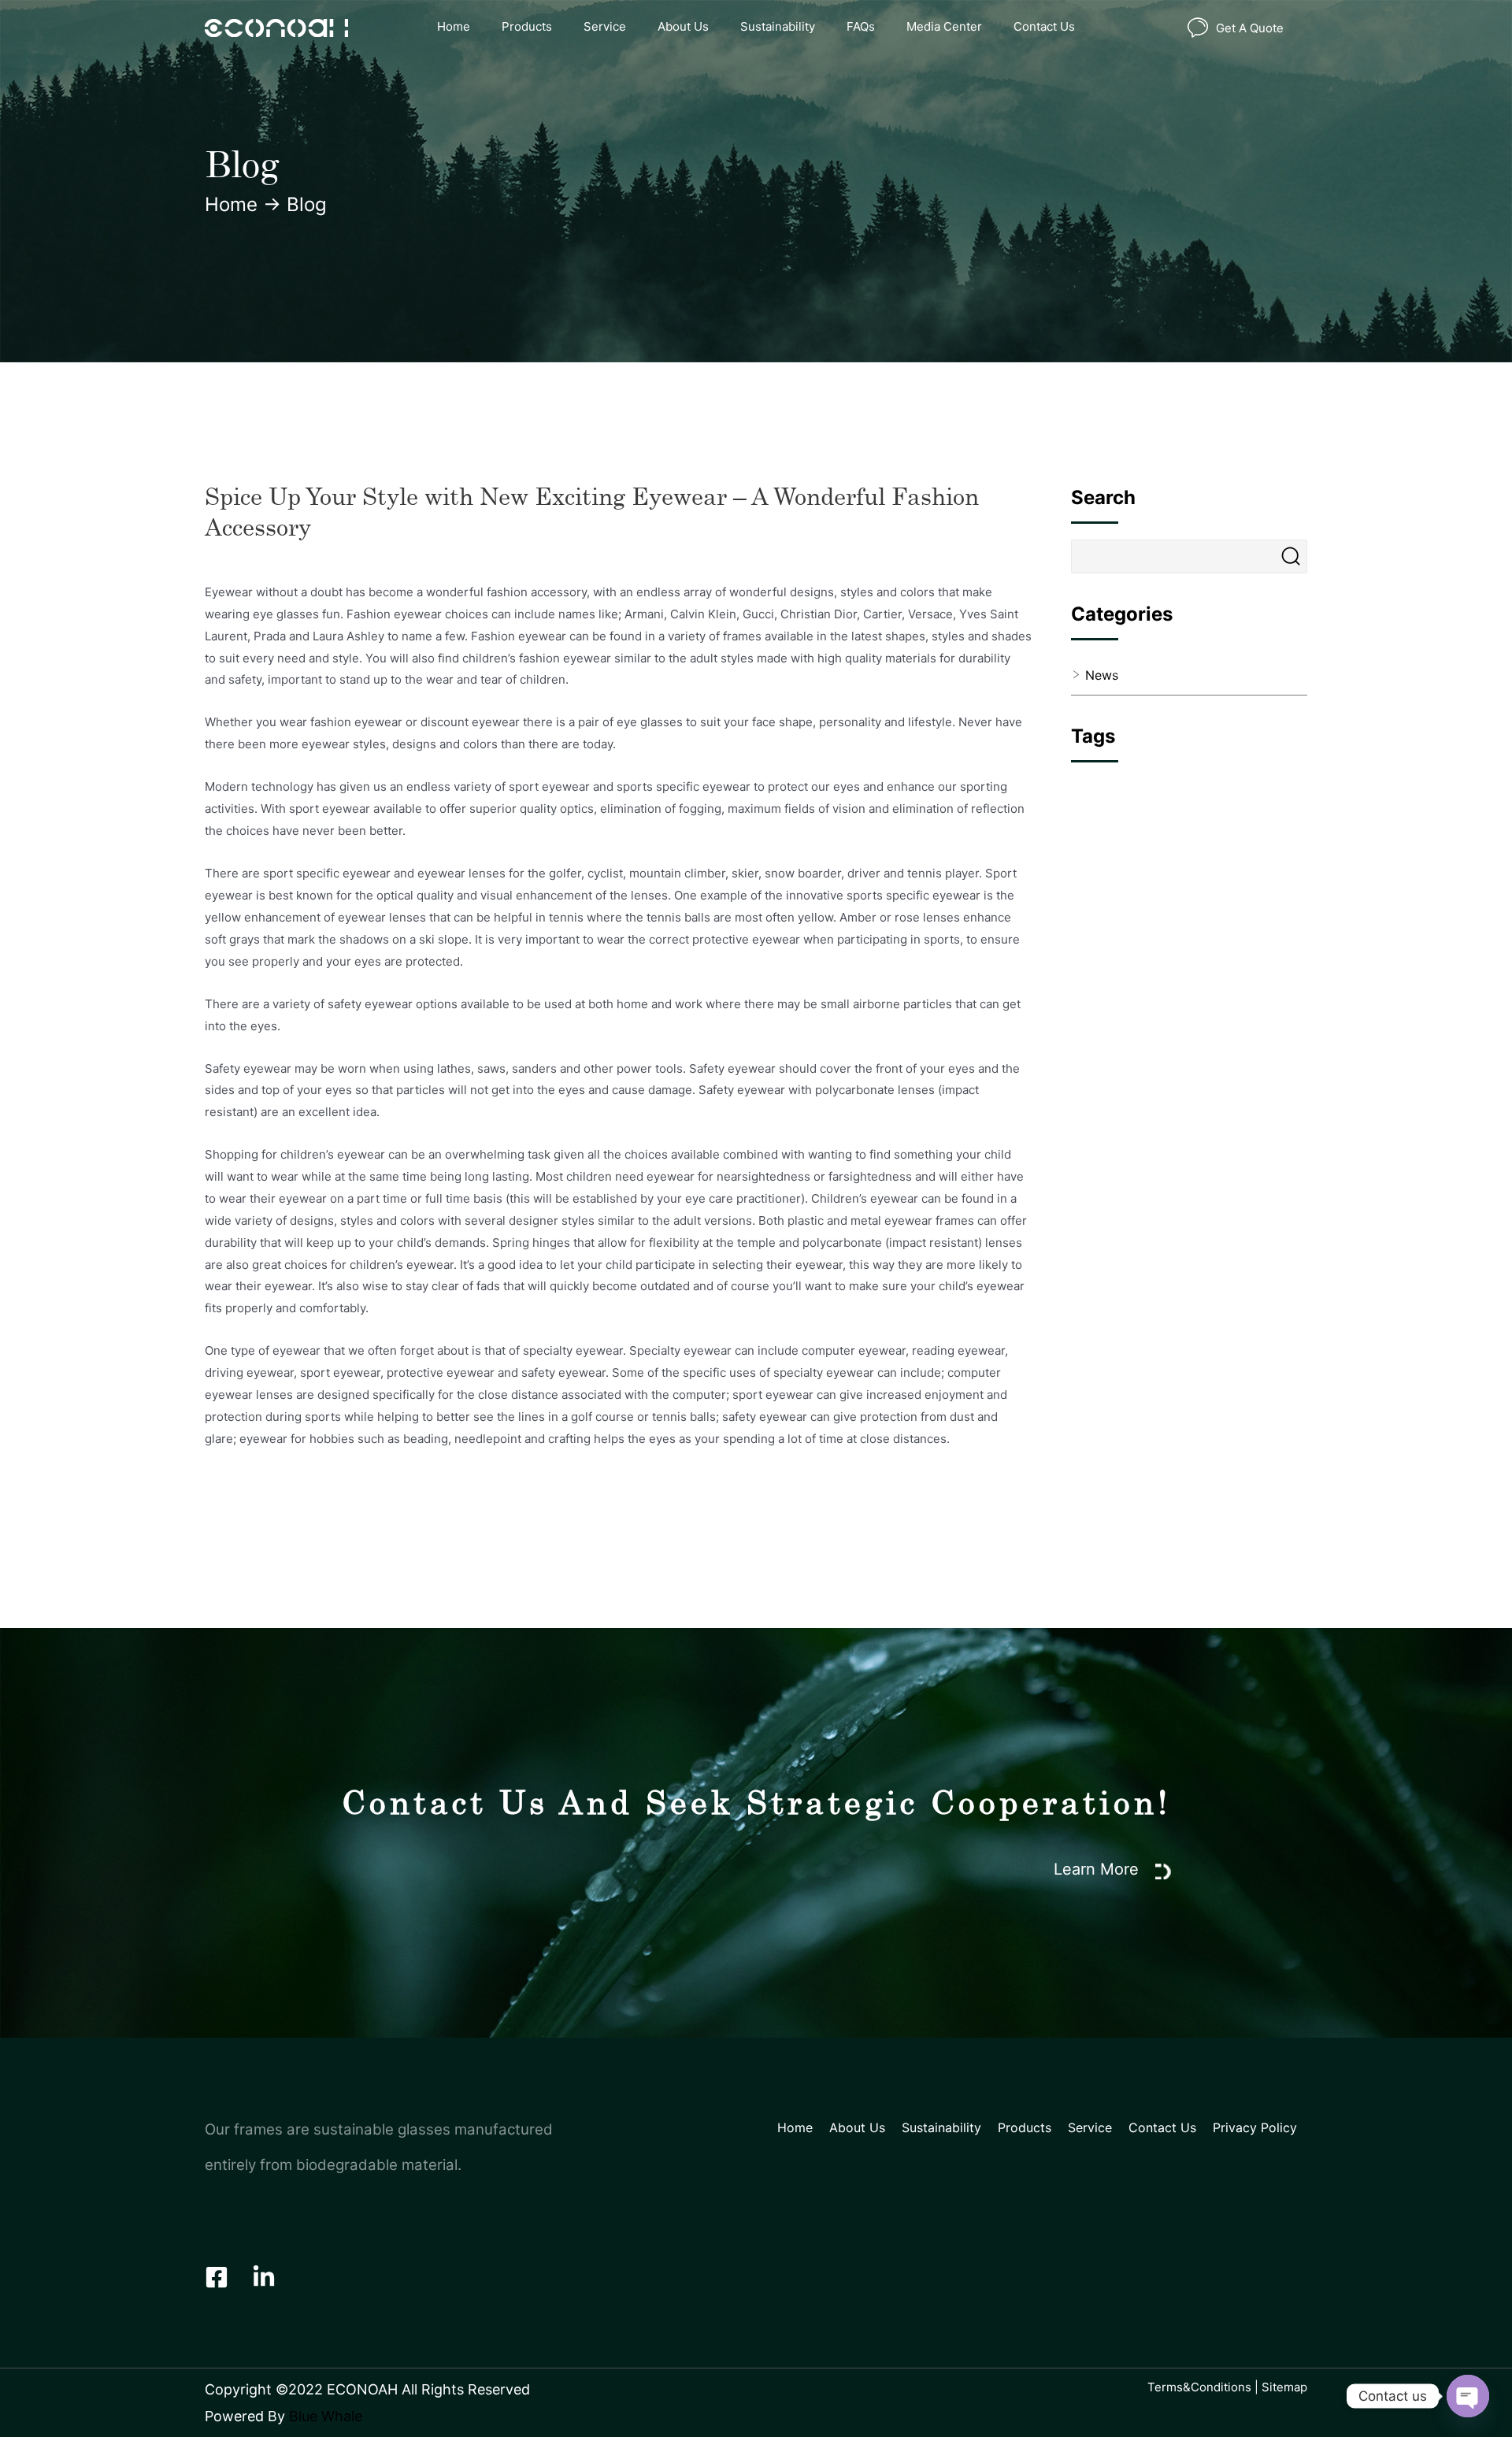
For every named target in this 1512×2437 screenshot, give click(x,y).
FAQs (861, 26)
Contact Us (1044, 26)
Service (605, 26)
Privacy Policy (1255, 2127)
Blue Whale (326, 2416)
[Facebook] (217, 2277)
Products (527, 26)
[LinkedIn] (264, 2277)
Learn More (1099, 1869)
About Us (683, 26)
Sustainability (778, 26)
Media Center (944, 26)
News (1102, 675)
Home (454, 26)
